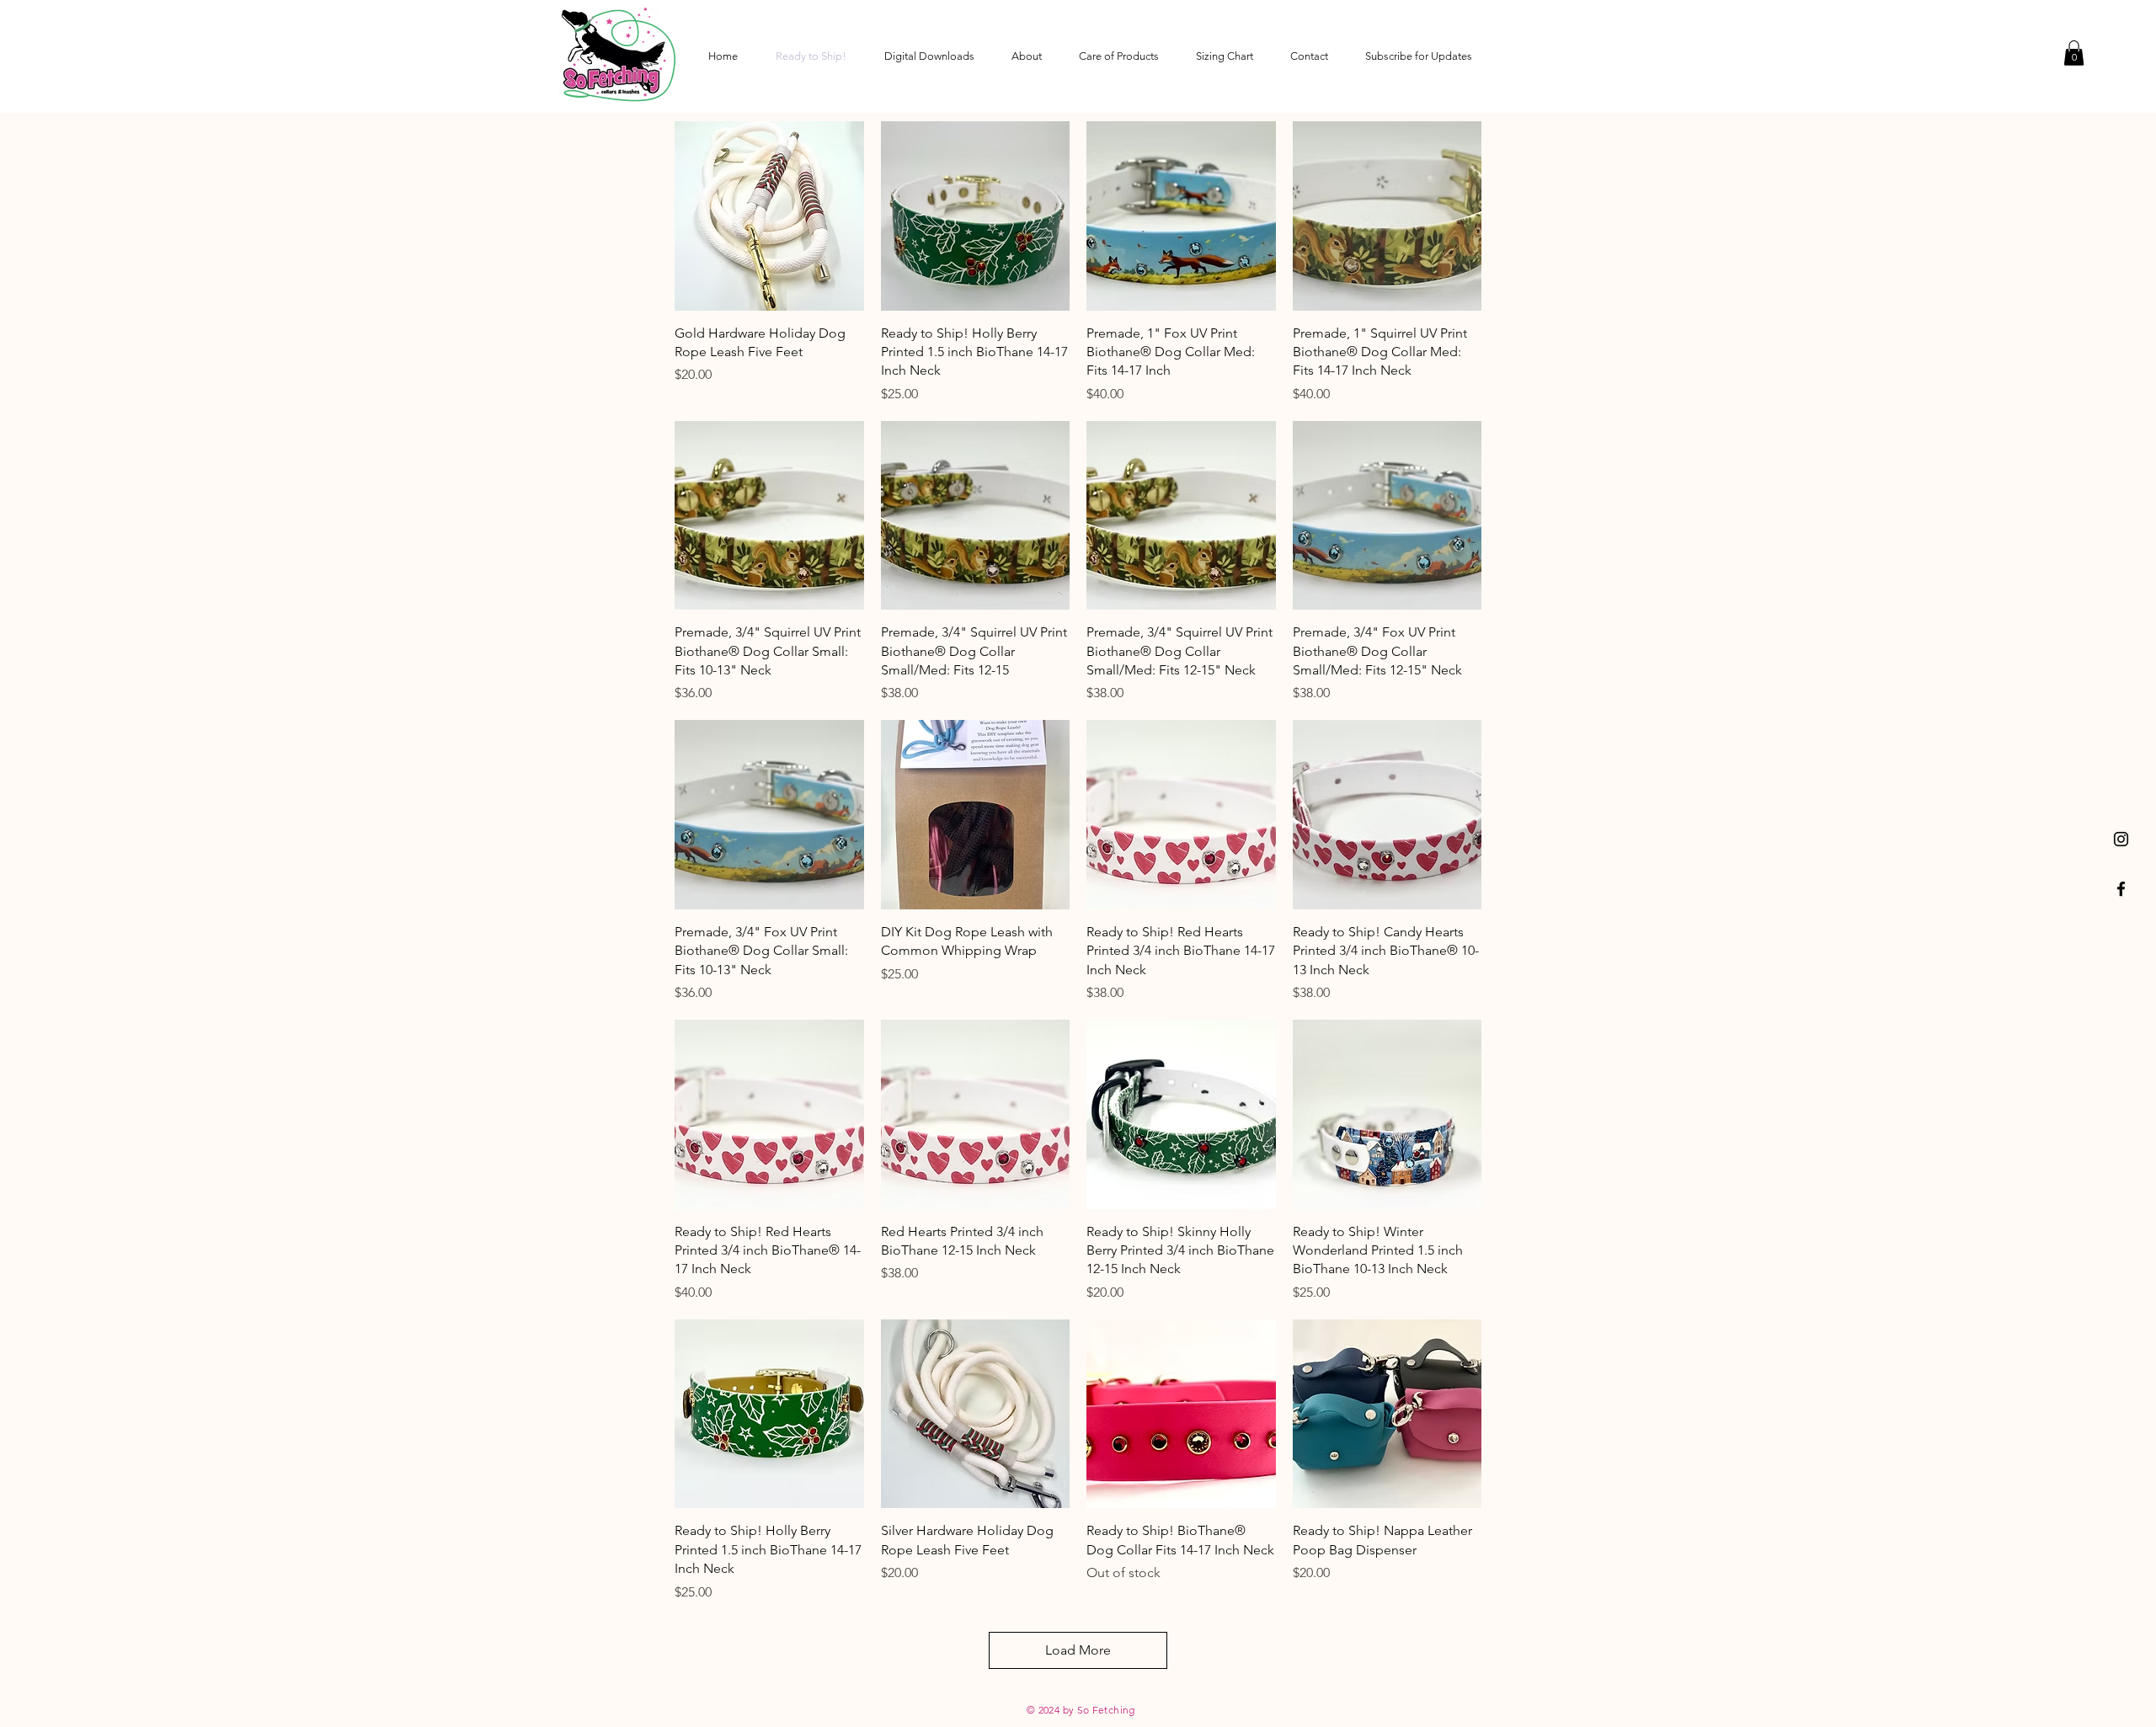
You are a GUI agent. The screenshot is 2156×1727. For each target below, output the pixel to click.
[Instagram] (2121, 839)
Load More (1078, 1650)
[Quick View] (769, 216)
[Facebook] (2121, 889)
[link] (2074, 53)
